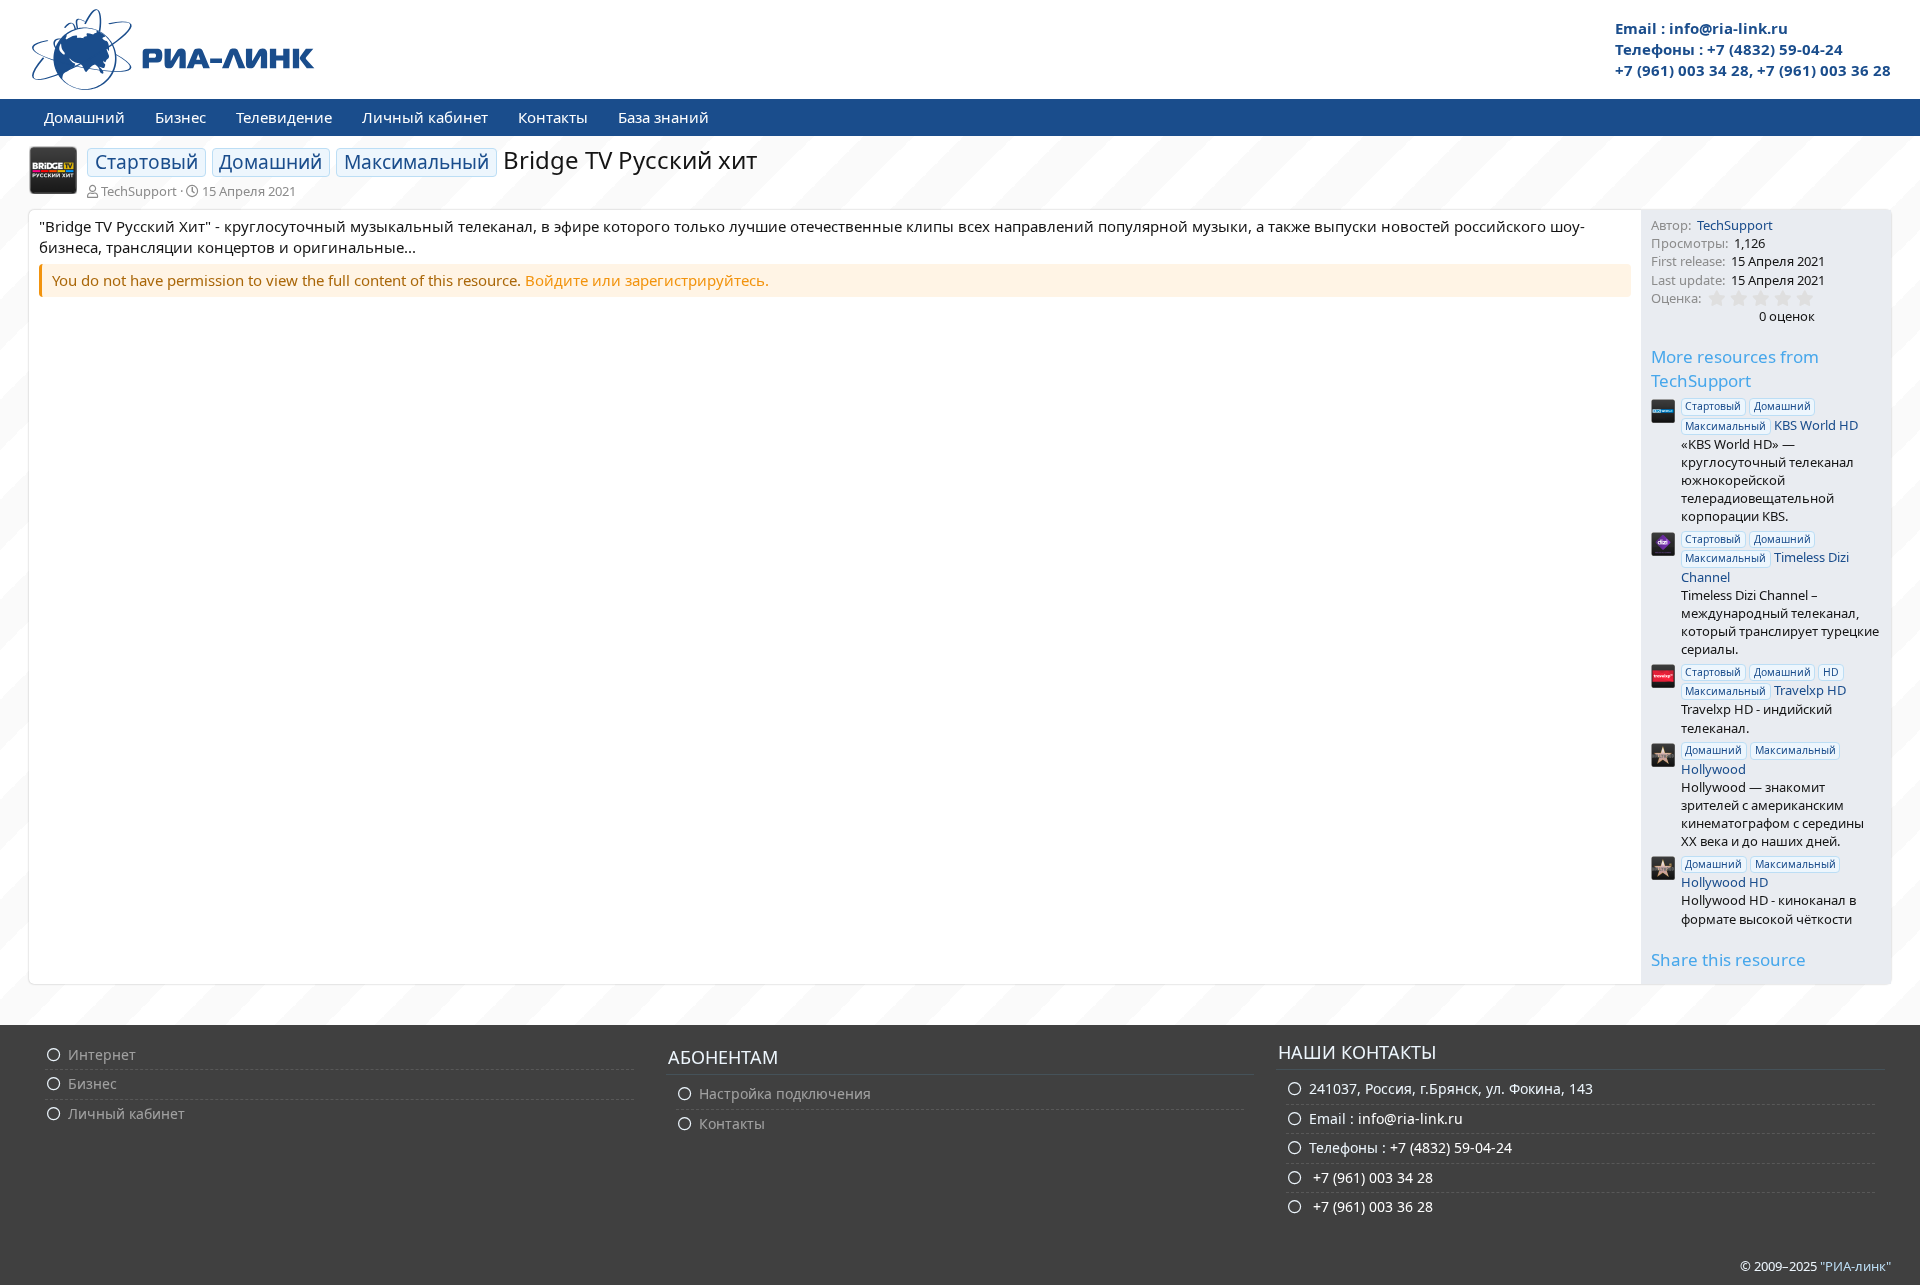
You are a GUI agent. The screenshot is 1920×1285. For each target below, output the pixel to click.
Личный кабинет (425, 117)
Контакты (553, 117)
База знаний (663, 117)
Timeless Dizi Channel (1765, 558)
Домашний (84, 117)
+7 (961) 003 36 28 (1371, 1206)
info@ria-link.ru (1410, 1118)
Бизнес (180, 117)
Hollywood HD (1758, 874)
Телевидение (284, 117)
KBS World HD (1771, 416)
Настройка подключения (785, 1093)
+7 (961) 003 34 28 (1371, 1177)
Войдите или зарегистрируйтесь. (647, 280)
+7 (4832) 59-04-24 (1451, 1147)
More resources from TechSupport (1735, 368)
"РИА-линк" (1855, 1266)
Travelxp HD (1765, 682)
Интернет (102, 1054)
